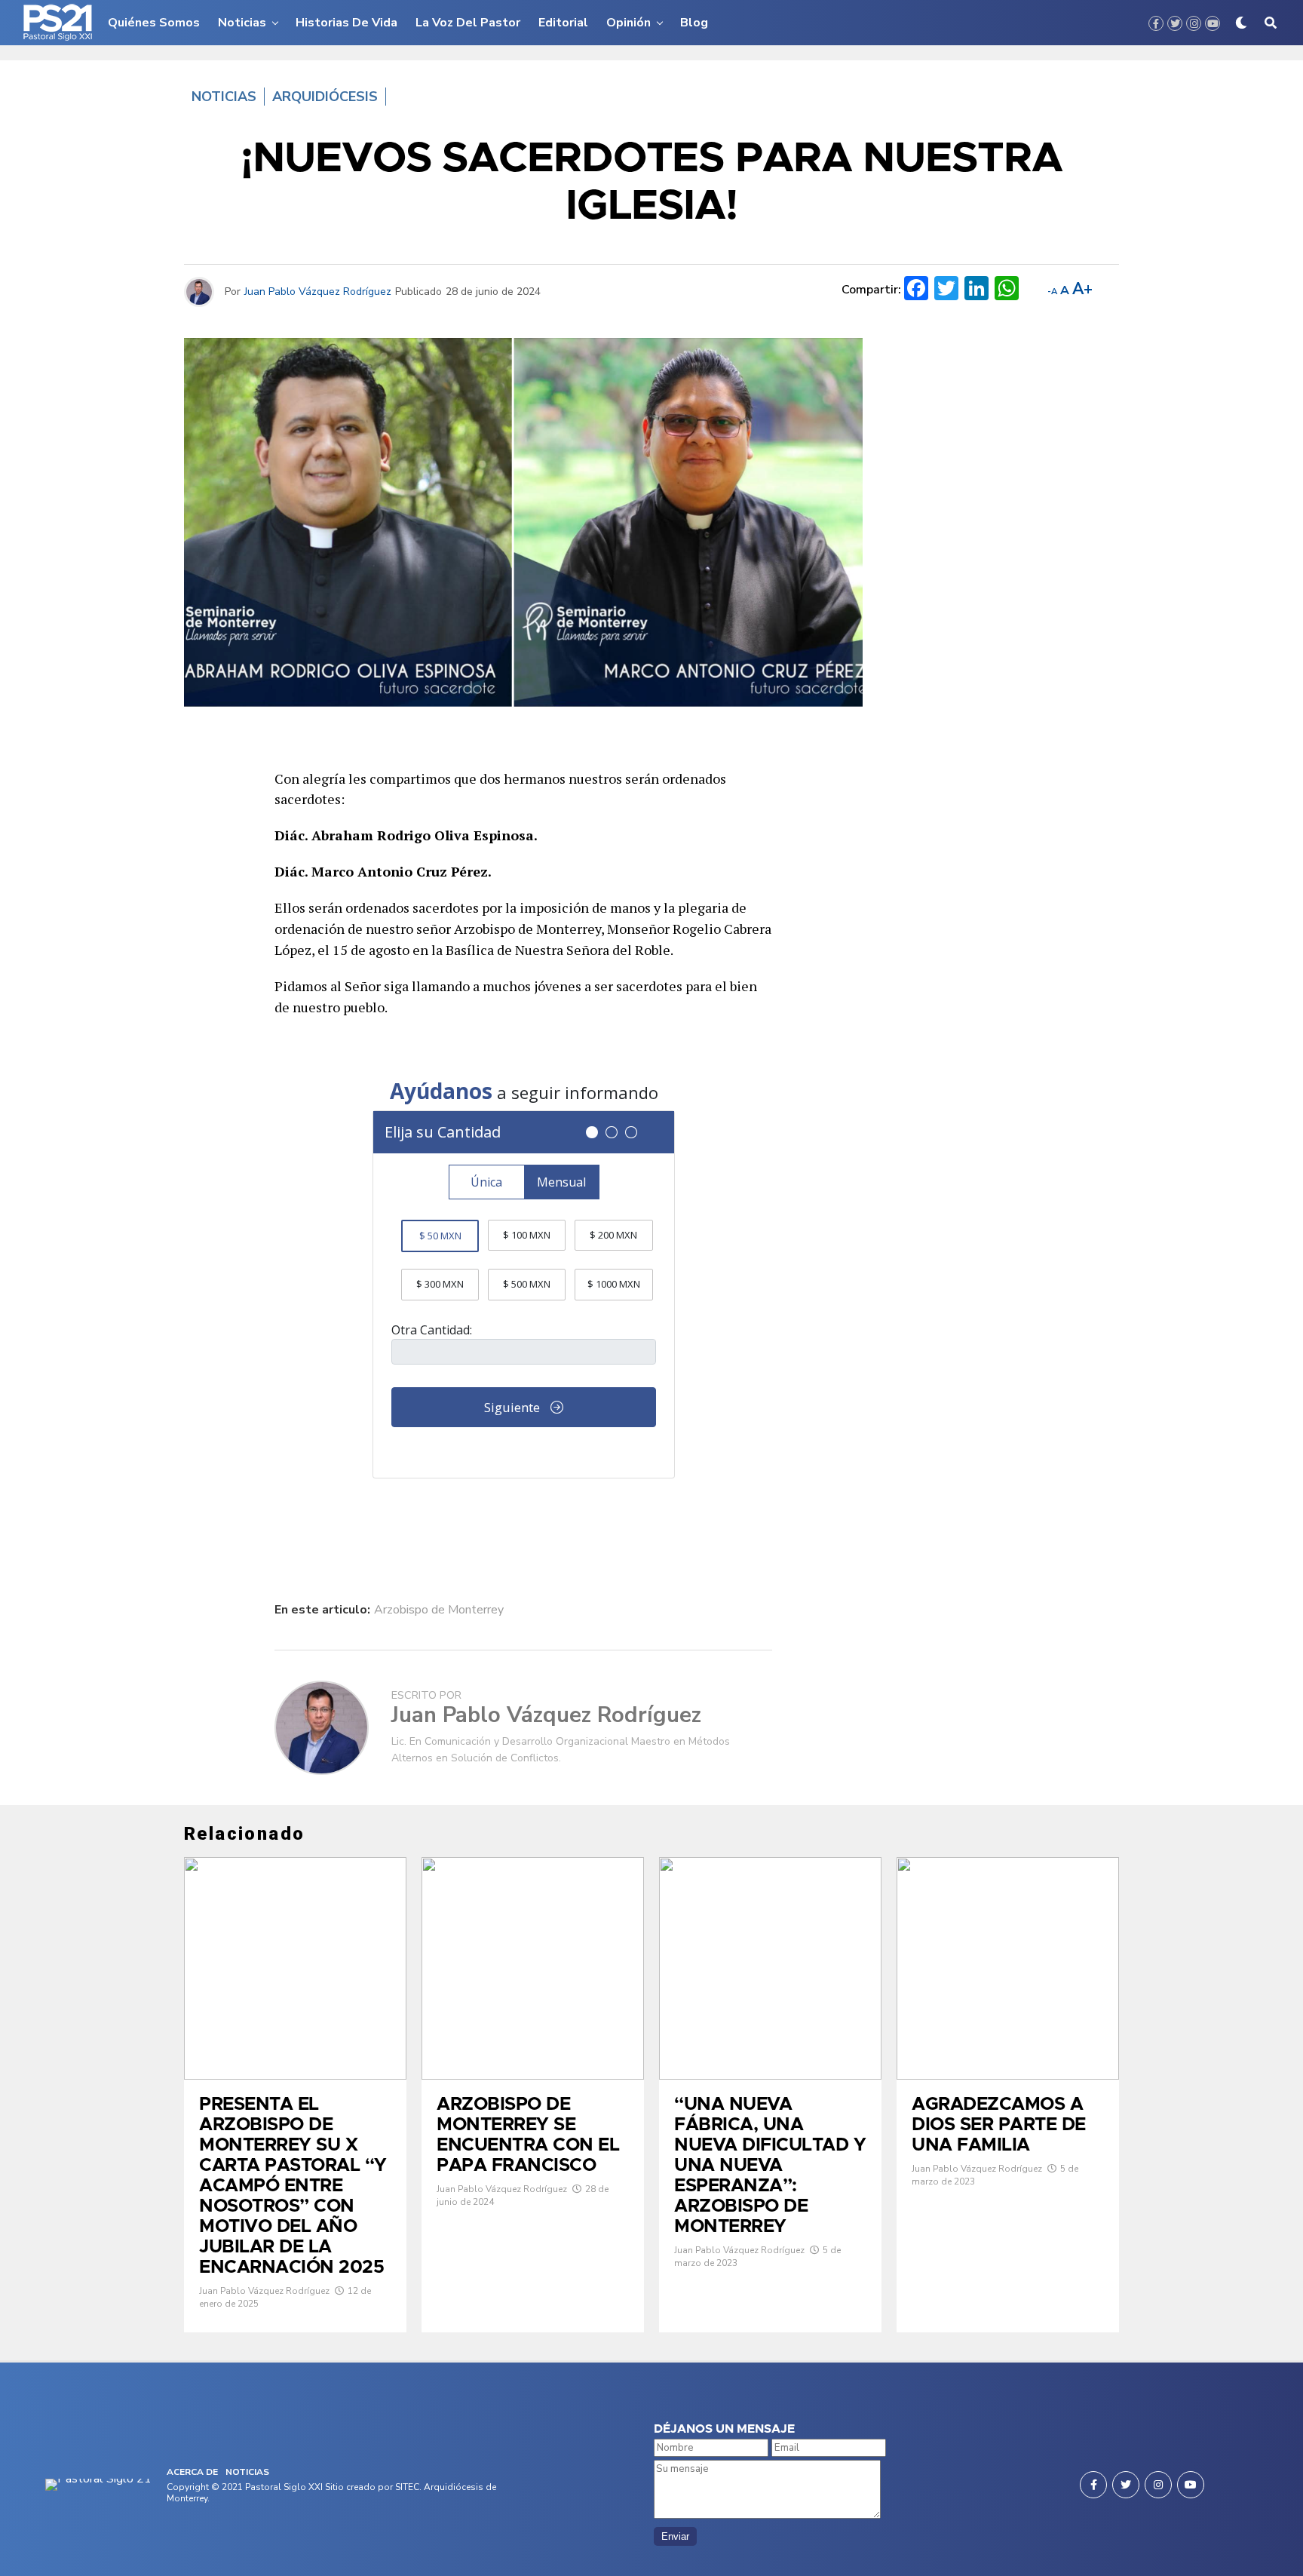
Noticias (242, 23)
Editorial (563, 23)
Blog (694, 23)
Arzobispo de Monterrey (439, 1610)
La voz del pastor (468, 23)
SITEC (407, 2487)
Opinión (629, 23)
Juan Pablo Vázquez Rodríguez (318, 292)
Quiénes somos (154, 23)
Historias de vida (346, 23)
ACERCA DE (192, 2472)
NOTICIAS (247, 2472)
